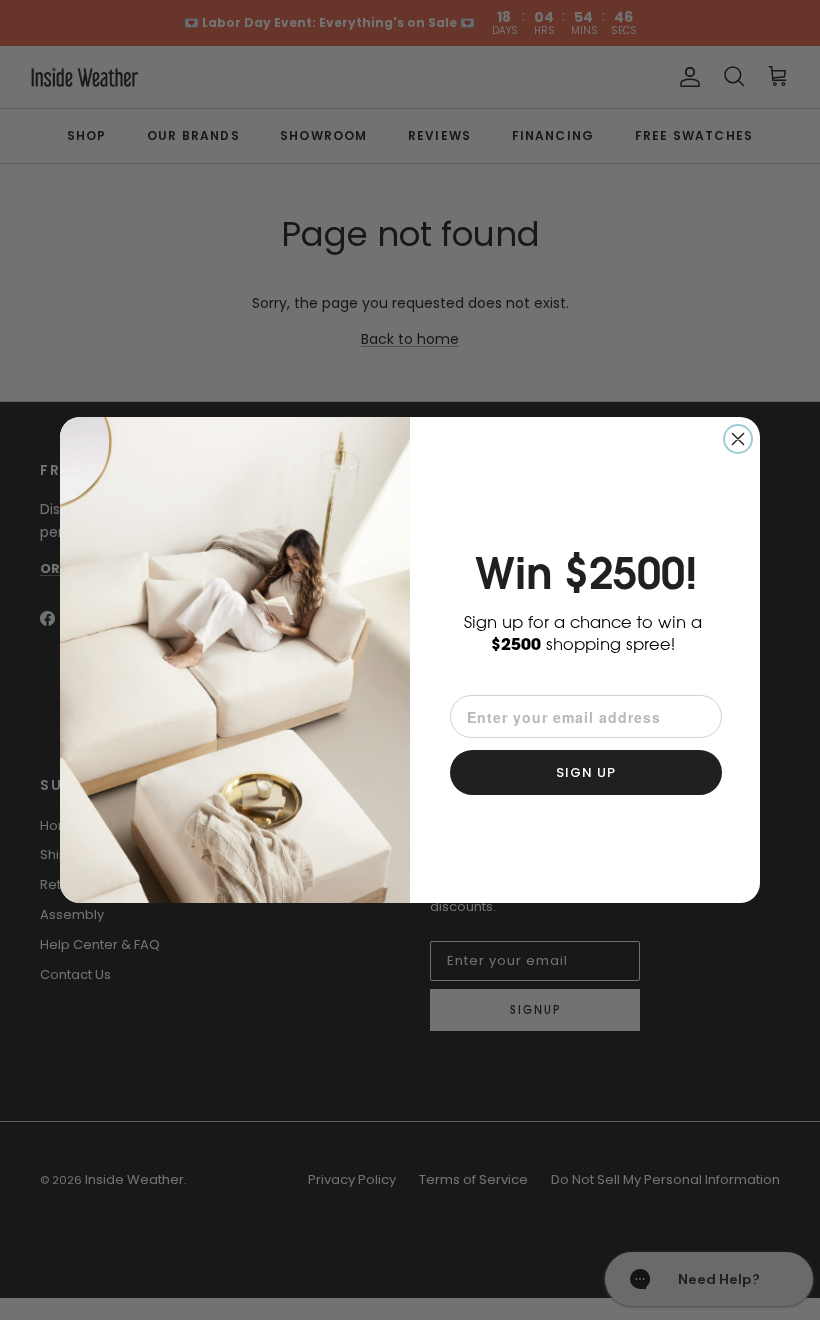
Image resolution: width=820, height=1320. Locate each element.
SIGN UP (586, 772)
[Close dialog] (738, 439)
